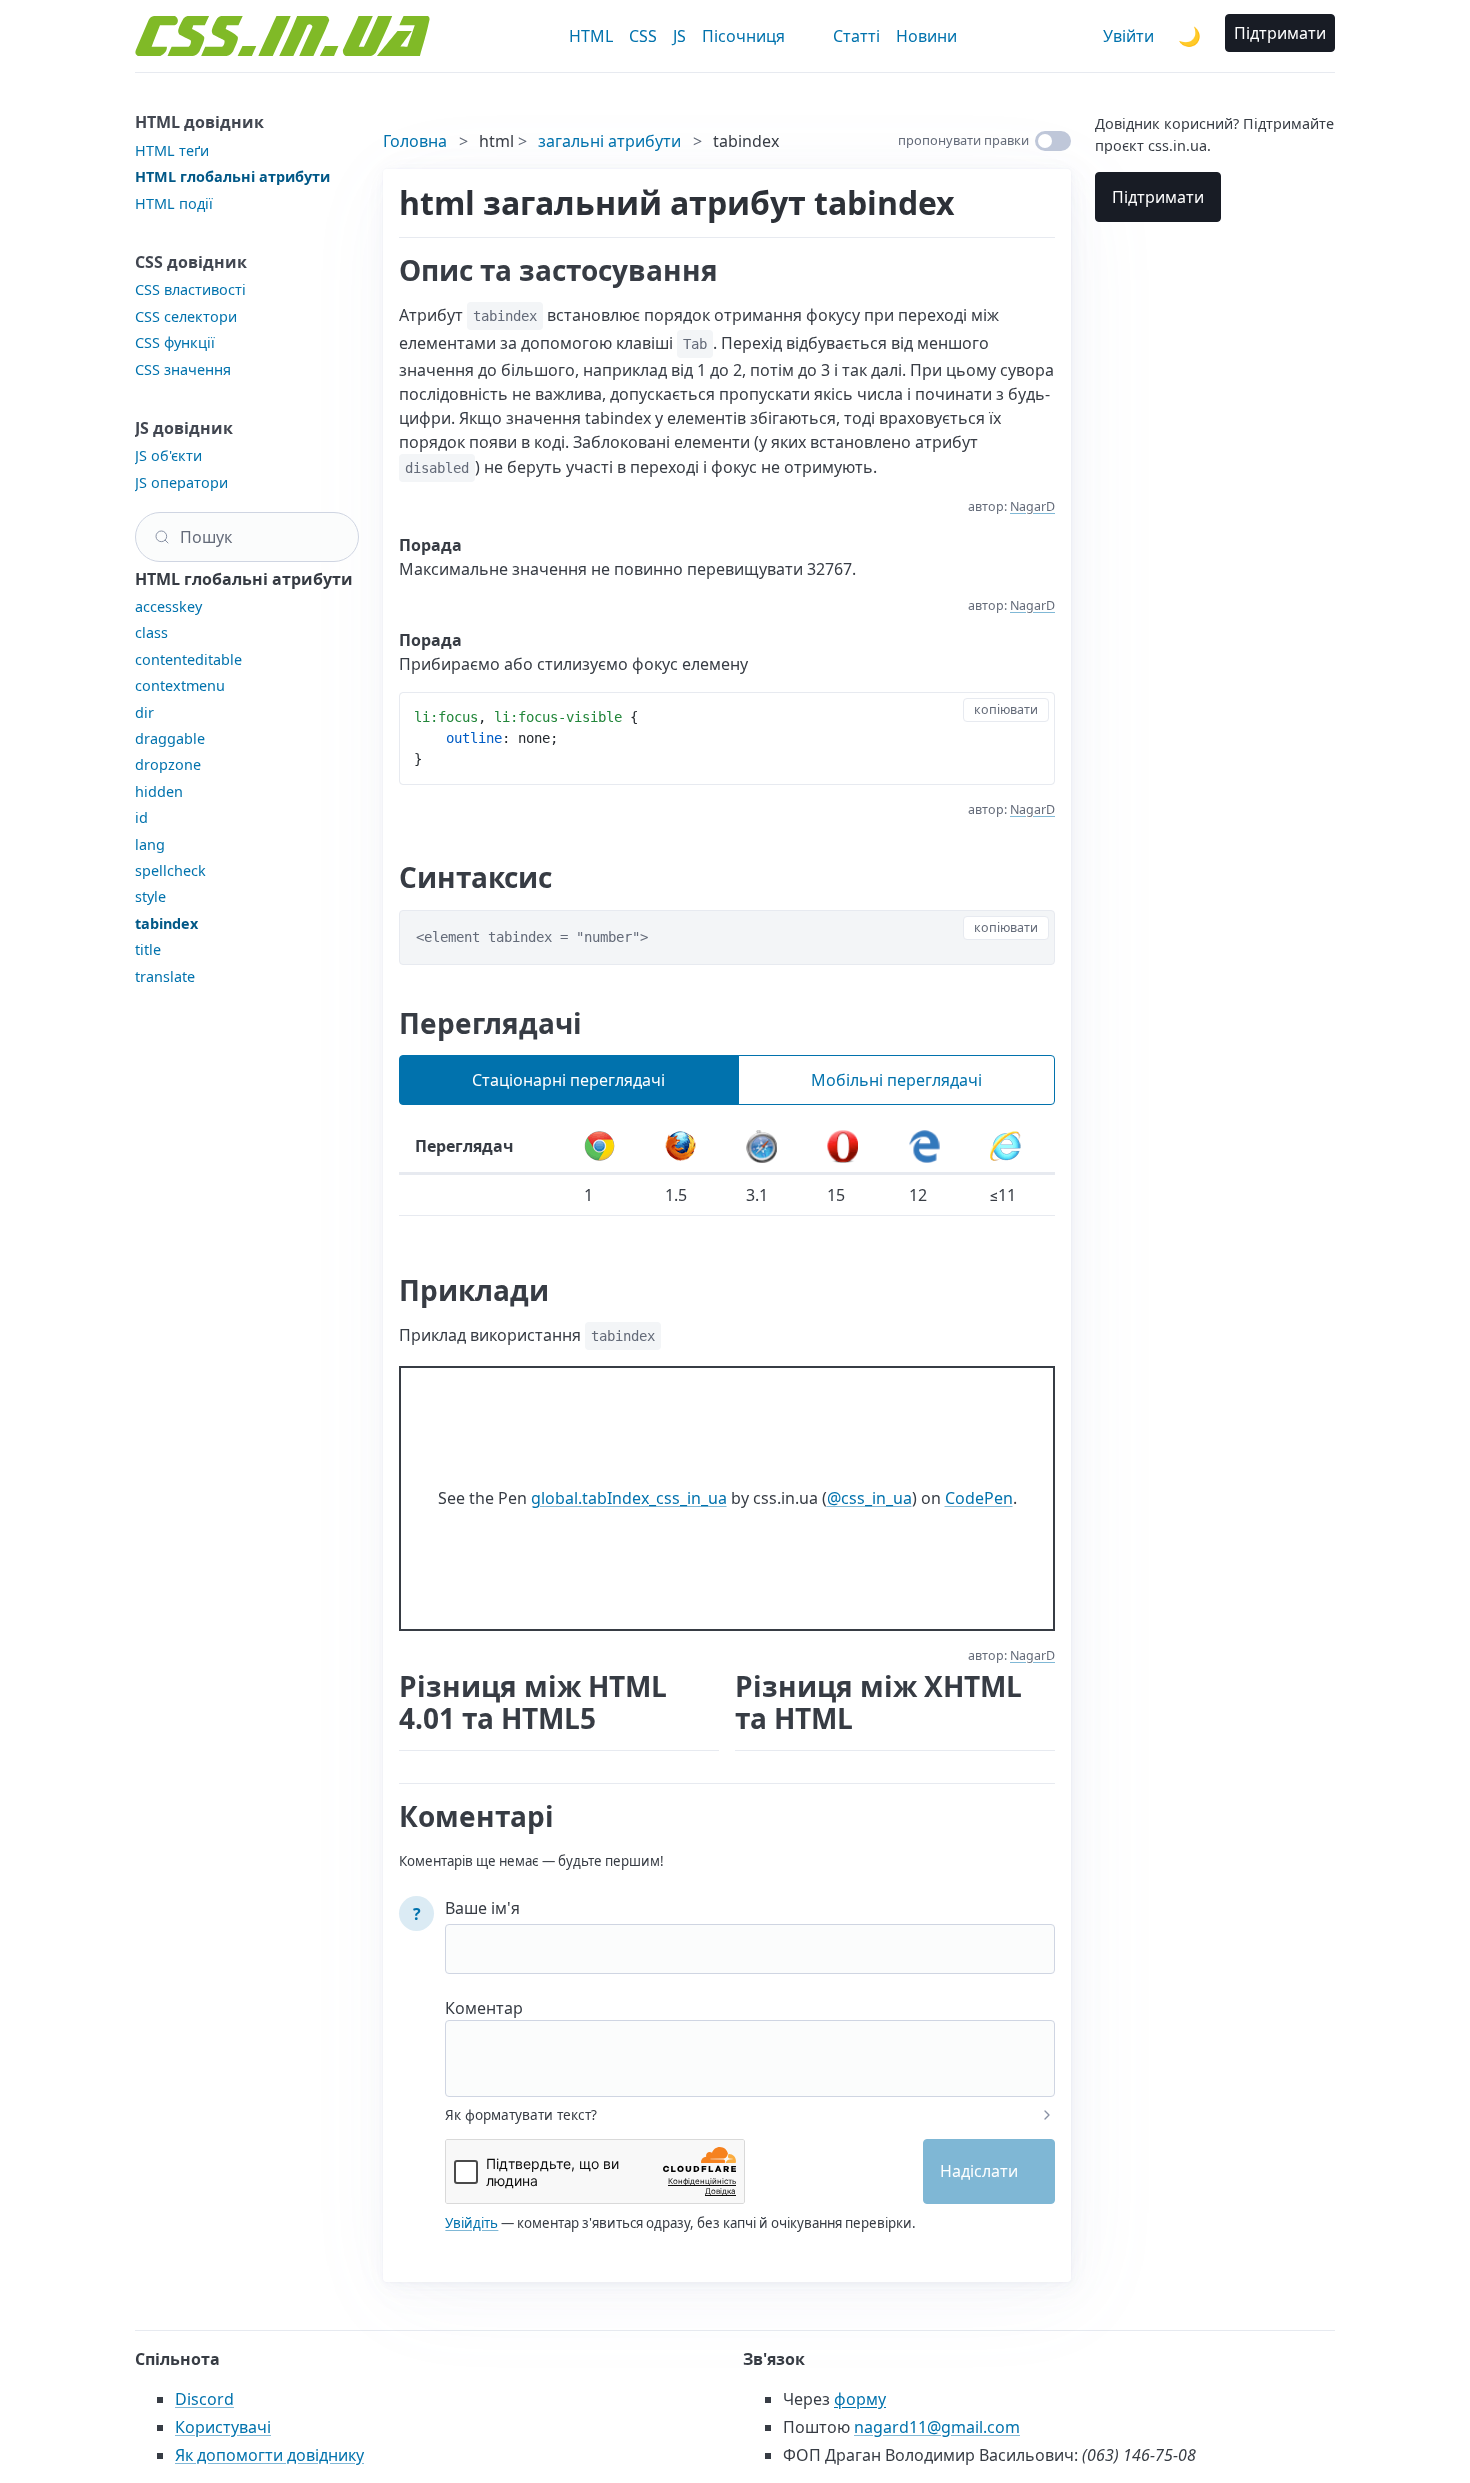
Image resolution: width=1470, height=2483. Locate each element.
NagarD (1032, 506)
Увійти (1128, 36)
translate (165, 976)
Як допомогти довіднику (269, 2455)
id (141, 817)
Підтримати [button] (1280, 33)
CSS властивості (190, 289)
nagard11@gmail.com (937, 2427)
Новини (926, 36)
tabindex (166, 923)
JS (679, 36)
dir (144, 712)
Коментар (484, 2008)
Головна (415, 141)
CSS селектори (186, 316)
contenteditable (188, 659)
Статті (856, 36)
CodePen (979, 1498)
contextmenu (180, 685)
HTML (591, 36)
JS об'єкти (168, 455)
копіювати (1006, 709)
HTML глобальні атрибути (232, 176)
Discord (204, 2399)
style (150, 896)
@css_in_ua (869, 1498)
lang (150, 844)
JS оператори (181, 482)
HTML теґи (172, 150)
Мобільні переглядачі (896, 1080)
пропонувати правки (963, 140)
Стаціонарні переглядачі (568, 1080)
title (148, 949)
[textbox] (750, 2045)
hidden (159, 791)
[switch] (1053, 141)
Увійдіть (471, 2223)
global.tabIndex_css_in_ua (629, 1498)
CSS (643, 36)
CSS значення (183, 369)
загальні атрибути (609, 141)
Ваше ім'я (482, 1908)
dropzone (168, 764)
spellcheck (170, 870)
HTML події (174, 203)
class (151, 632)
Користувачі (223, 2427)
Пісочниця (743, 36)
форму (860, 2399)
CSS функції (175, 342)
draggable (170, 738)
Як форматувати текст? (521, 2115)
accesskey (168, 606)
